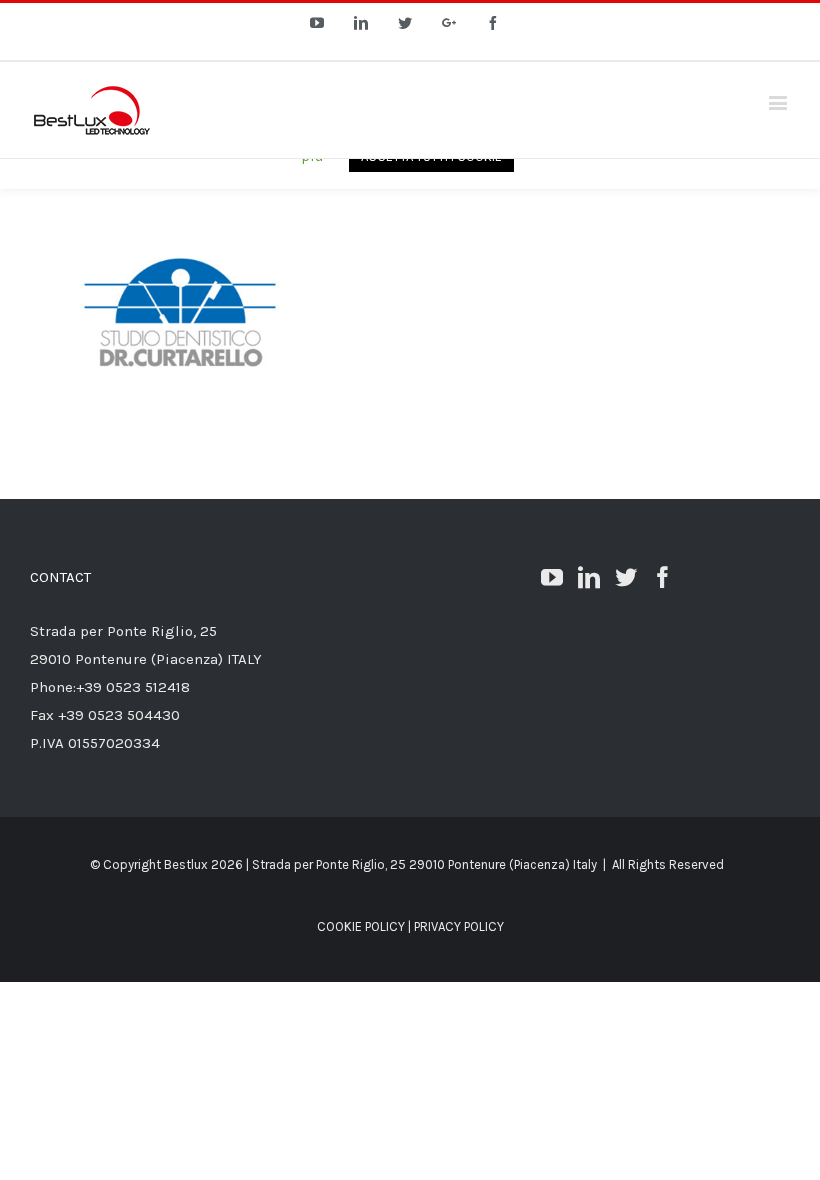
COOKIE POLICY (361, 926)
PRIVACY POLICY (459, 926)
